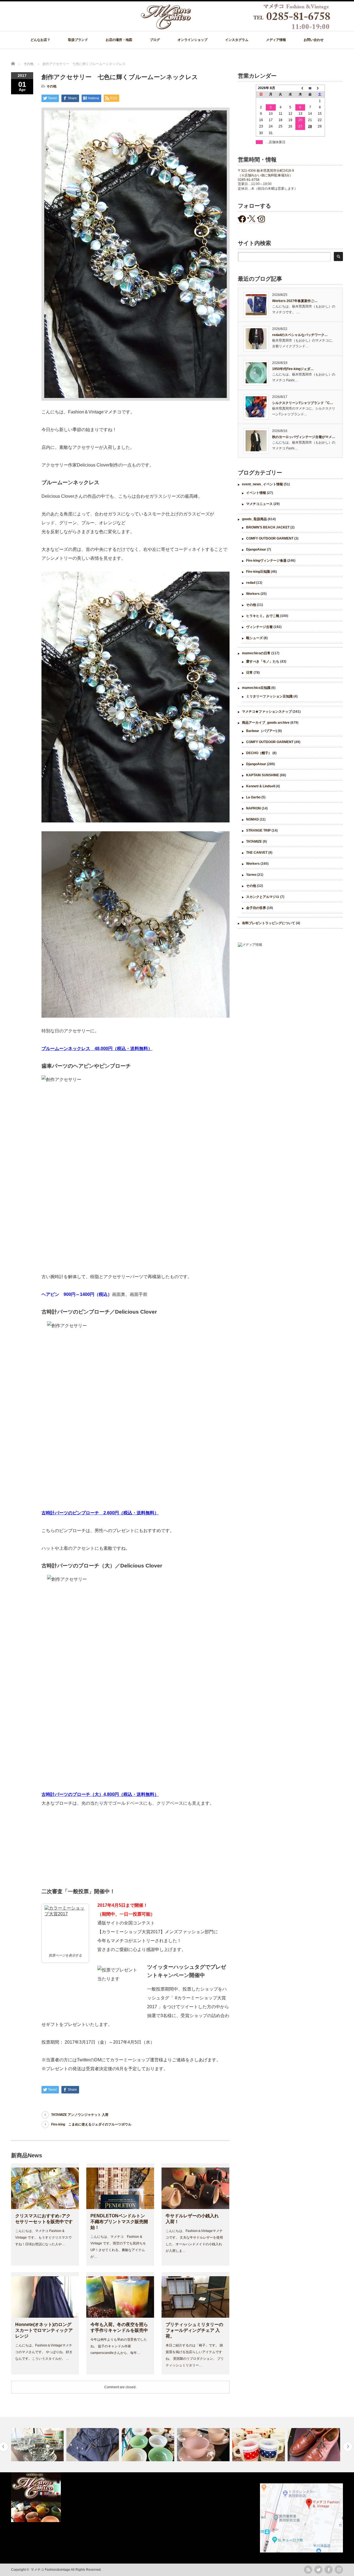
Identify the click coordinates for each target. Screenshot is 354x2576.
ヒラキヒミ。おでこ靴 (263, 616)
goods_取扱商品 (254, 519)
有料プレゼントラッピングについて (269, 923)
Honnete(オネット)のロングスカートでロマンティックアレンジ (44, 2330)
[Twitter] (318, 2570)
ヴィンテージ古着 (259, 627)
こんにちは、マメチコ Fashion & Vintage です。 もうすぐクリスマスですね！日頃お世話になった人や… (43, 2238)
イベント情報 (256, 493)
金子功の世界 (256, 908)
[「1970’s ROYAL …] (38, 2445)
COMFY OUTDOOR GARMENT (270, 538)
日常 (249, 673)
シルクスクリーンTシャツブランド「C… (303, 403)
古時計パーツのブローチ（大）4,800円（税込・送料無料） (100, 1794)
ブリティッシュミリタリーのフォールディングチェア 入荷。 (194, 2330)
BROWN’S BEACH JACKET (268, 527)
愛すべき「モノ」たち (263, 661)
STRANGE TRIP (258, 830)
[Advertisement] (290, 997)
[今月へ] (310, 88)
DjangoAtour (256, 549)
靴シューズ (254, 638)
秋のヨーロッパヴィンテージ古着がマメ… (304, 437)
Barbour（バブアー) (261, 731)
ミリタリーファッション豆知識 (269, 696)
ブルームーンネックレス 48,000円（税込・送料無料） (97, 1049)
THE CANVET (257, 853)
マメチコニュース (259, 504)
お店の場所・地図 (119, 40)
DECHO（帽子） (259, 753)
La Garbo (253, 797)
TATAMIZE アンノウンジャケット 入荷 (80, 2115)
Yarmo (251, 875)
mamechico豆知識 (256, 688)
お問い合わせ (314, 40)
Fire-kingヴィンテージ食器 (266, 561)
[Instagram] (339, 2570)
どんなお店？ (40, 40)
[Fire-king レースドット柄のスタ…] (204, 2445)
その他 (51, 86)
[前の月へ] (300, 88)
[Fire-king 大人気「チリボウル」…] (93, 2445)
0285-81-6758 (249, 180)
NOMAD (253, 819)
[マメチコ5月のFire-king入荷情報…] (149, 2445)
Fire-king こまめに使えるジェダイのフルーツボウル (91, 2124)
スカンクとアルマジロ (263, 897)
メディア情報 (276, 40)
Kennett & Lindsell (261, 786)
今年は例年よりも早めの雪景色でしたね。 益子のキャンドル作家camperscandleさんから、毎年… (119, 2346)
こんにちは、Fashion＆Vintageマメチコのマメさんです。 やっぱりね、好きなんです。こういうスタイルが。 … (44, 2352)
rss (308, 2570)
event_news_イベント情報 (262, 484)
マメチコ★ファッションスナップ (267, 712)
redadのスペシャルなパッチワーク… (300, 335)
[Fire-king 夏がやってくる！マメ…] (315, 2445)
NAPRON (253, 808)
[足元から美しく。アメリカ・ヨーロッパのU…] (259, 2445)
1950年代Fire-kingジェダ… (293, 369)
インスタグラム (237, 40)
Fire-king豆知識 (258, 572)
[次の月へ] (320, 88)
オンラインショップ (192, 40)
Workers (253, 594)
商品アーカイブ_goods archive (266, 723)
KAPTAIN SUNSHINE (263, 775)
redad (251, 583)
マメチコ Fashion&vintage (50, 2570)
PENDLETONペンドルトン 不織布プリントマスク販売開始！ (120, 2222)
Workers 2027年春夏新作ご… (295, 301)
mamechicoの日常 (256, 653)
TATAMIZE (254, 842)
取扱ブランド (78, 40)
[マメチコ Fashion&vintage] (236, 28)
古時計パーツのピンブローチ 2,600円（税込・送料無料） (100, 1513)
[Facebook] (329, 2570)
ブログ (155, 40)
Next (348, 2447)
